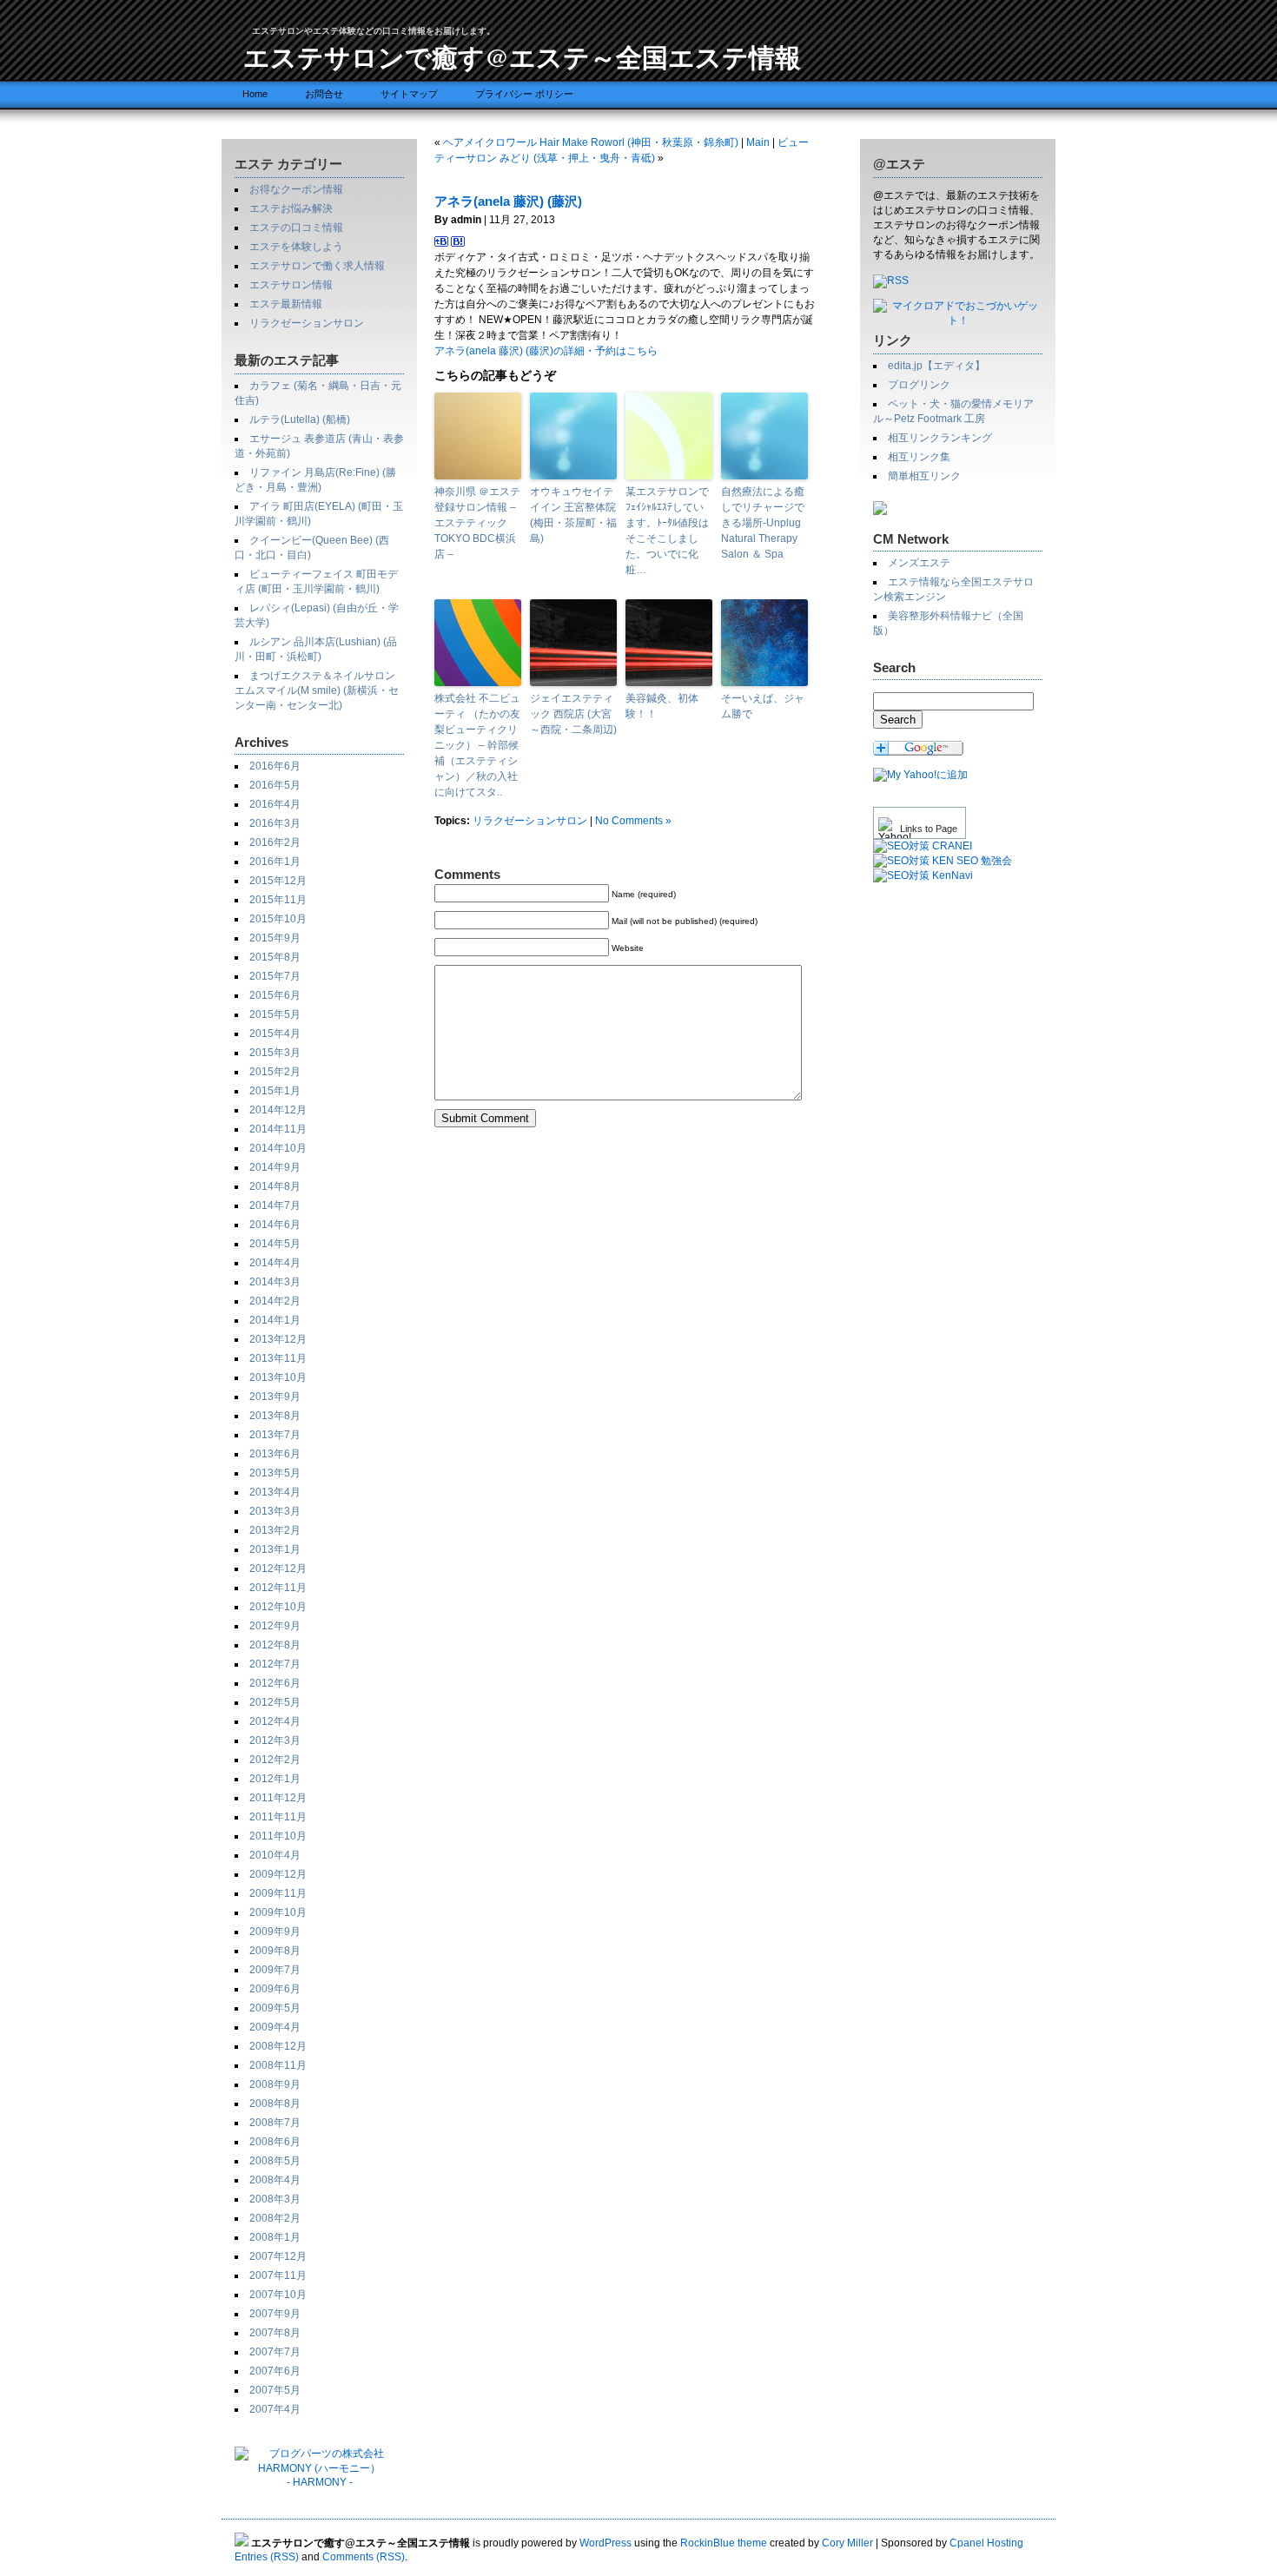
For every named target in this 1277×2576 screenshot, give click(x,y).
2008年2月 (275, 2218)
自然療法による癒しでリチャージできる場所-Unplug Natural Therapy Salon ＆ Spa (763, 523)
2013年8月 (275, 1416)
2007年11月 (278, 2275)
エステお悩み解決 (291, 208)
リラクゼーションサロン (307, 323)
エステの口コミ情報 (296, 228)
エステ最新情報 (286, 304)
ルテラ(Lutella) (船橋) (300, 419)
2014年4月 (275, 1263)
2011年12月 (278, 1798)
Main (758, 142)
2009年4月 (275, 2027)
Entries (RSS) (267, 2557)
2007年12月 (278, 2256)
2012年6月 (275, 1683)
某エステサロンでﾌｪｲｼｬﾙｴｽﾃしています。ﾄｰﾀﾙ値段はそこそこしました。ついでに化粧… (667, 531)
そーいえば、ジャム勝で (763, 706)
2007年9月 (275, 2314)
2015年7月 (275, 976)
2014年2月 (275, 1301)
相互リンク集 (919, 457)
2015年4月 (275, 1034)
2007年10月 (278, 2295)
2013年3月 (275, 1511)
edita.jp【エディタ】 (936, 366)
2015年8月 (275, 957)
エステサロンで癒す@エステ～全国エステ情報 (522, 56)
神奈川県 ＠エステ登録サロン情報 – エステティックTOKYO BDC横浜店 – (477, 523)
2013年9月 (275, 1397)
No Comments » (633, 821)
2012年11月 (278, 1588)
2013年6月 (275, 1454)
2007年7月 (275, 2352)
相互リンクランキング (940, 438)
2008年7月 (275, 2123)
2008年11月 (278, 2065)
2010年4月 (275, 1855)
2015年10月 (278, 919)
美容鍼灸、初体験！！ (662, 706)
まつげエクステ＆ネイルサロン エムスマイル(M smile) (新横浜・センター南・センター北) (317, 690)
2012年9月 (275, 1626)
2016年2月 (275, 842)
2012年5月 (275, 1702)
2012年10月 (278, 1607)
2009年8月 (275, 1951)
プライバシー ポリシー (524, 94)
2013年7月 (275, 1435)
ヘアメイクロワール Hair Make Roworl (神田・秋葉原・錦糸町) (591, 142)
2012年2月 (275, 1760)
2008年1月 (275, 2237)
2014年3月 (275, 1282)
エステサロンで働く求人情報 (317, 266)
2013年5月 (275, 1473)
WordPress (605, 2543)
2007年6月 (275, 2371)
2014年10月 (278, 1148)
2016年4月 (275, 804)
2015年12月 (278, 881)
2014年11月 (278, 1129)
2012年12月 (278, 1569)
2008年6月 (275, 2142)
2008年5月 (275, 2161)
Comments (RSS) (364, 2557)
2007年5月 (275, 2390)
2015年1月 (275, 1091)
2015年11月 (278, 900)
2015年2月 (275, 1072)
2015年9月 (275, 938)
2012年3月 (275, 1740)
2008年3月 (275, 2199)
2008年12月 (278, 2046)
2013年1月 (275, 1549)
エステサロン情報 (291, 285)
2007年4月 (275, 2409)
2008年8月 (275, 2104)
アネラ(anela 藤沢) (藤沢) (508, 201)
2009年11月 (278, 1893)
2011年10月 (278, 1836)
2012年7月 (275, 1664)
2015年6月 (275, 995)
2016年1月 (275, 862)
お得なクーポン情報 (296, 189)
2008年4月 (275, 2180)
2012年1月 (275, 1779)
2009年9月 (275, 1932)
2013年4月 (275, 1492)
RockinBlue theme (724, 2543)
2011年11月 (278, 1817)
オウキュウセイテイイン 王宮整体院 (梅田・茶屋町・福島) (573, 515)
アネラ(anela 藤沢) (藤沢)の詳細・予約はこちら (546, 351)
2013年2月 (275, 1530)
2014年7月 (275, 1205)
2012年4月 (275, 1721)
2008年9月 (275, 2084)
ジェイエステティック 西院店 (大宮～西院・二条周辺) (573, 714)
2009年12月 (278, 1874)
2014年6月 (275, 1225)
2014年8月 (275, 1186)
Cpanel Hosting (986, 2543)
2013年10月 (278, 1377)
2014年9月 (275, 1167)
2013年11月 (278, 1358)
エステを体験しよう (296, 247)
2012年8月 (275, 1645)
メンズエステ (919, 563)
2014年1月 (275, 1320)
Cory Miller (847, 2543)
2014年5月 (275, 1244)
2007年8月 (275, 2333)
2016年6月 (275, 766)
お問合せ (324, 94)
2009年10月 (278, 1912)
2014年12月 (278, 1110)
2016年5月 (275, 785)
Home (255, 94)
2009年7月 (275, 1970)
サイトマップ (409, 94)
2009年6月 (275, 1989)
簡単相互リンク (924, 476)
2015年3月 (275, 1053)
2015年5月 (275, 1014)
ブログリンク (919, 385)
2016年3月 (275, 823)
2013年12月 (278, 1339)
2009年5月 (275, 2008)
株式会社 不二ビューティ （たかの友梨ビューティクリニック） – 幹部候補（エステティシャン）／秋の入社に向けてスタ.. (477, 745)
